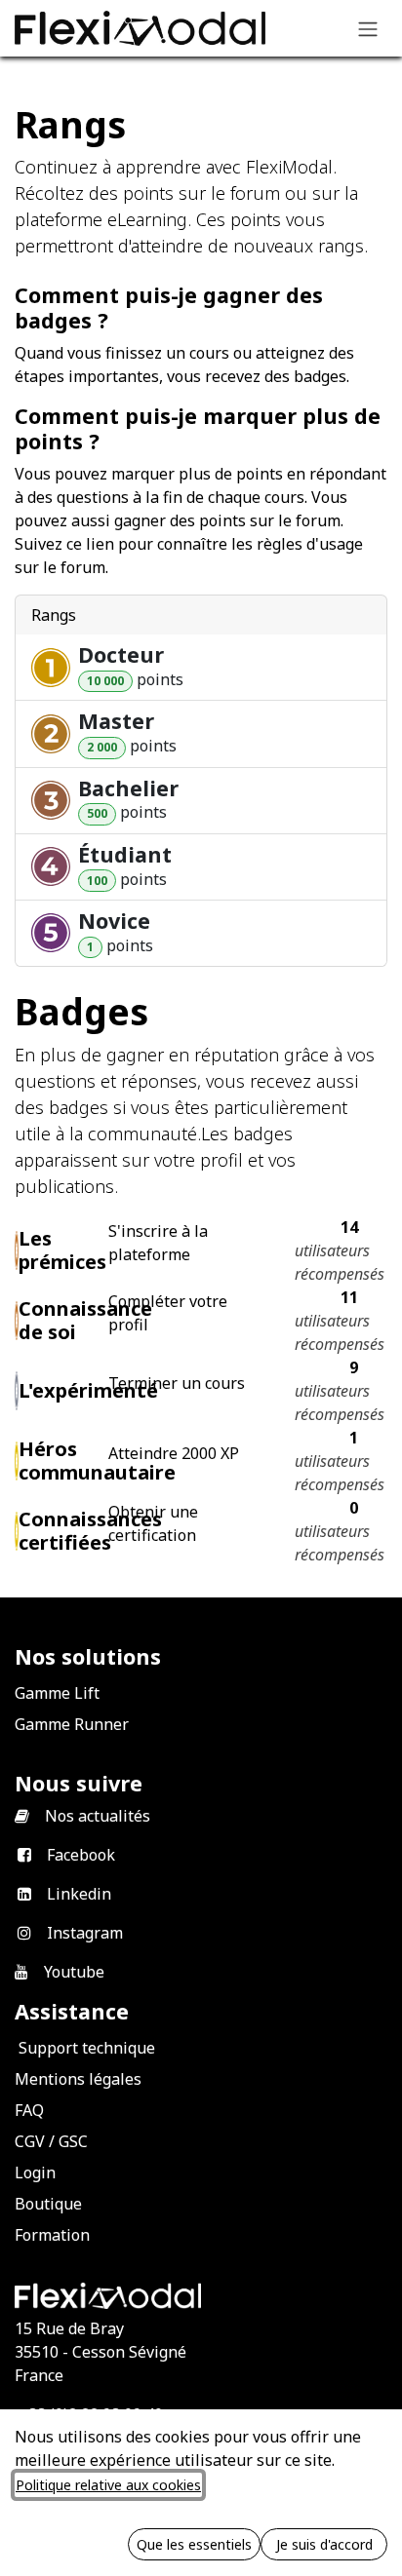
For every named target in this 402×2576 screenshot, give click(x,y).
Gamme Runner (72, 1724)
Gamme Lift (57, 1693)
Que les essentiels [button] (194, 2544)
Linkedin (79, 1894)
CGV (30, 2141)
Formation (52, 2235)
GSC (73, 2141)
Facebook (81, 1855)
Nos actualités (98, 1816)
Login (35, 2172)
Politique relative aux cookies (108, 2485)
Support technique (87, 2048)
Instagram (85, 1933)
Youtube (74, 1972)
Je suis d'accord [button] (324, 2544)
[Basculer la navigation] (368, 28)
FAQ (29, 2110)
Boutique (48, 2204)
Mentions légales (78, 2079)
